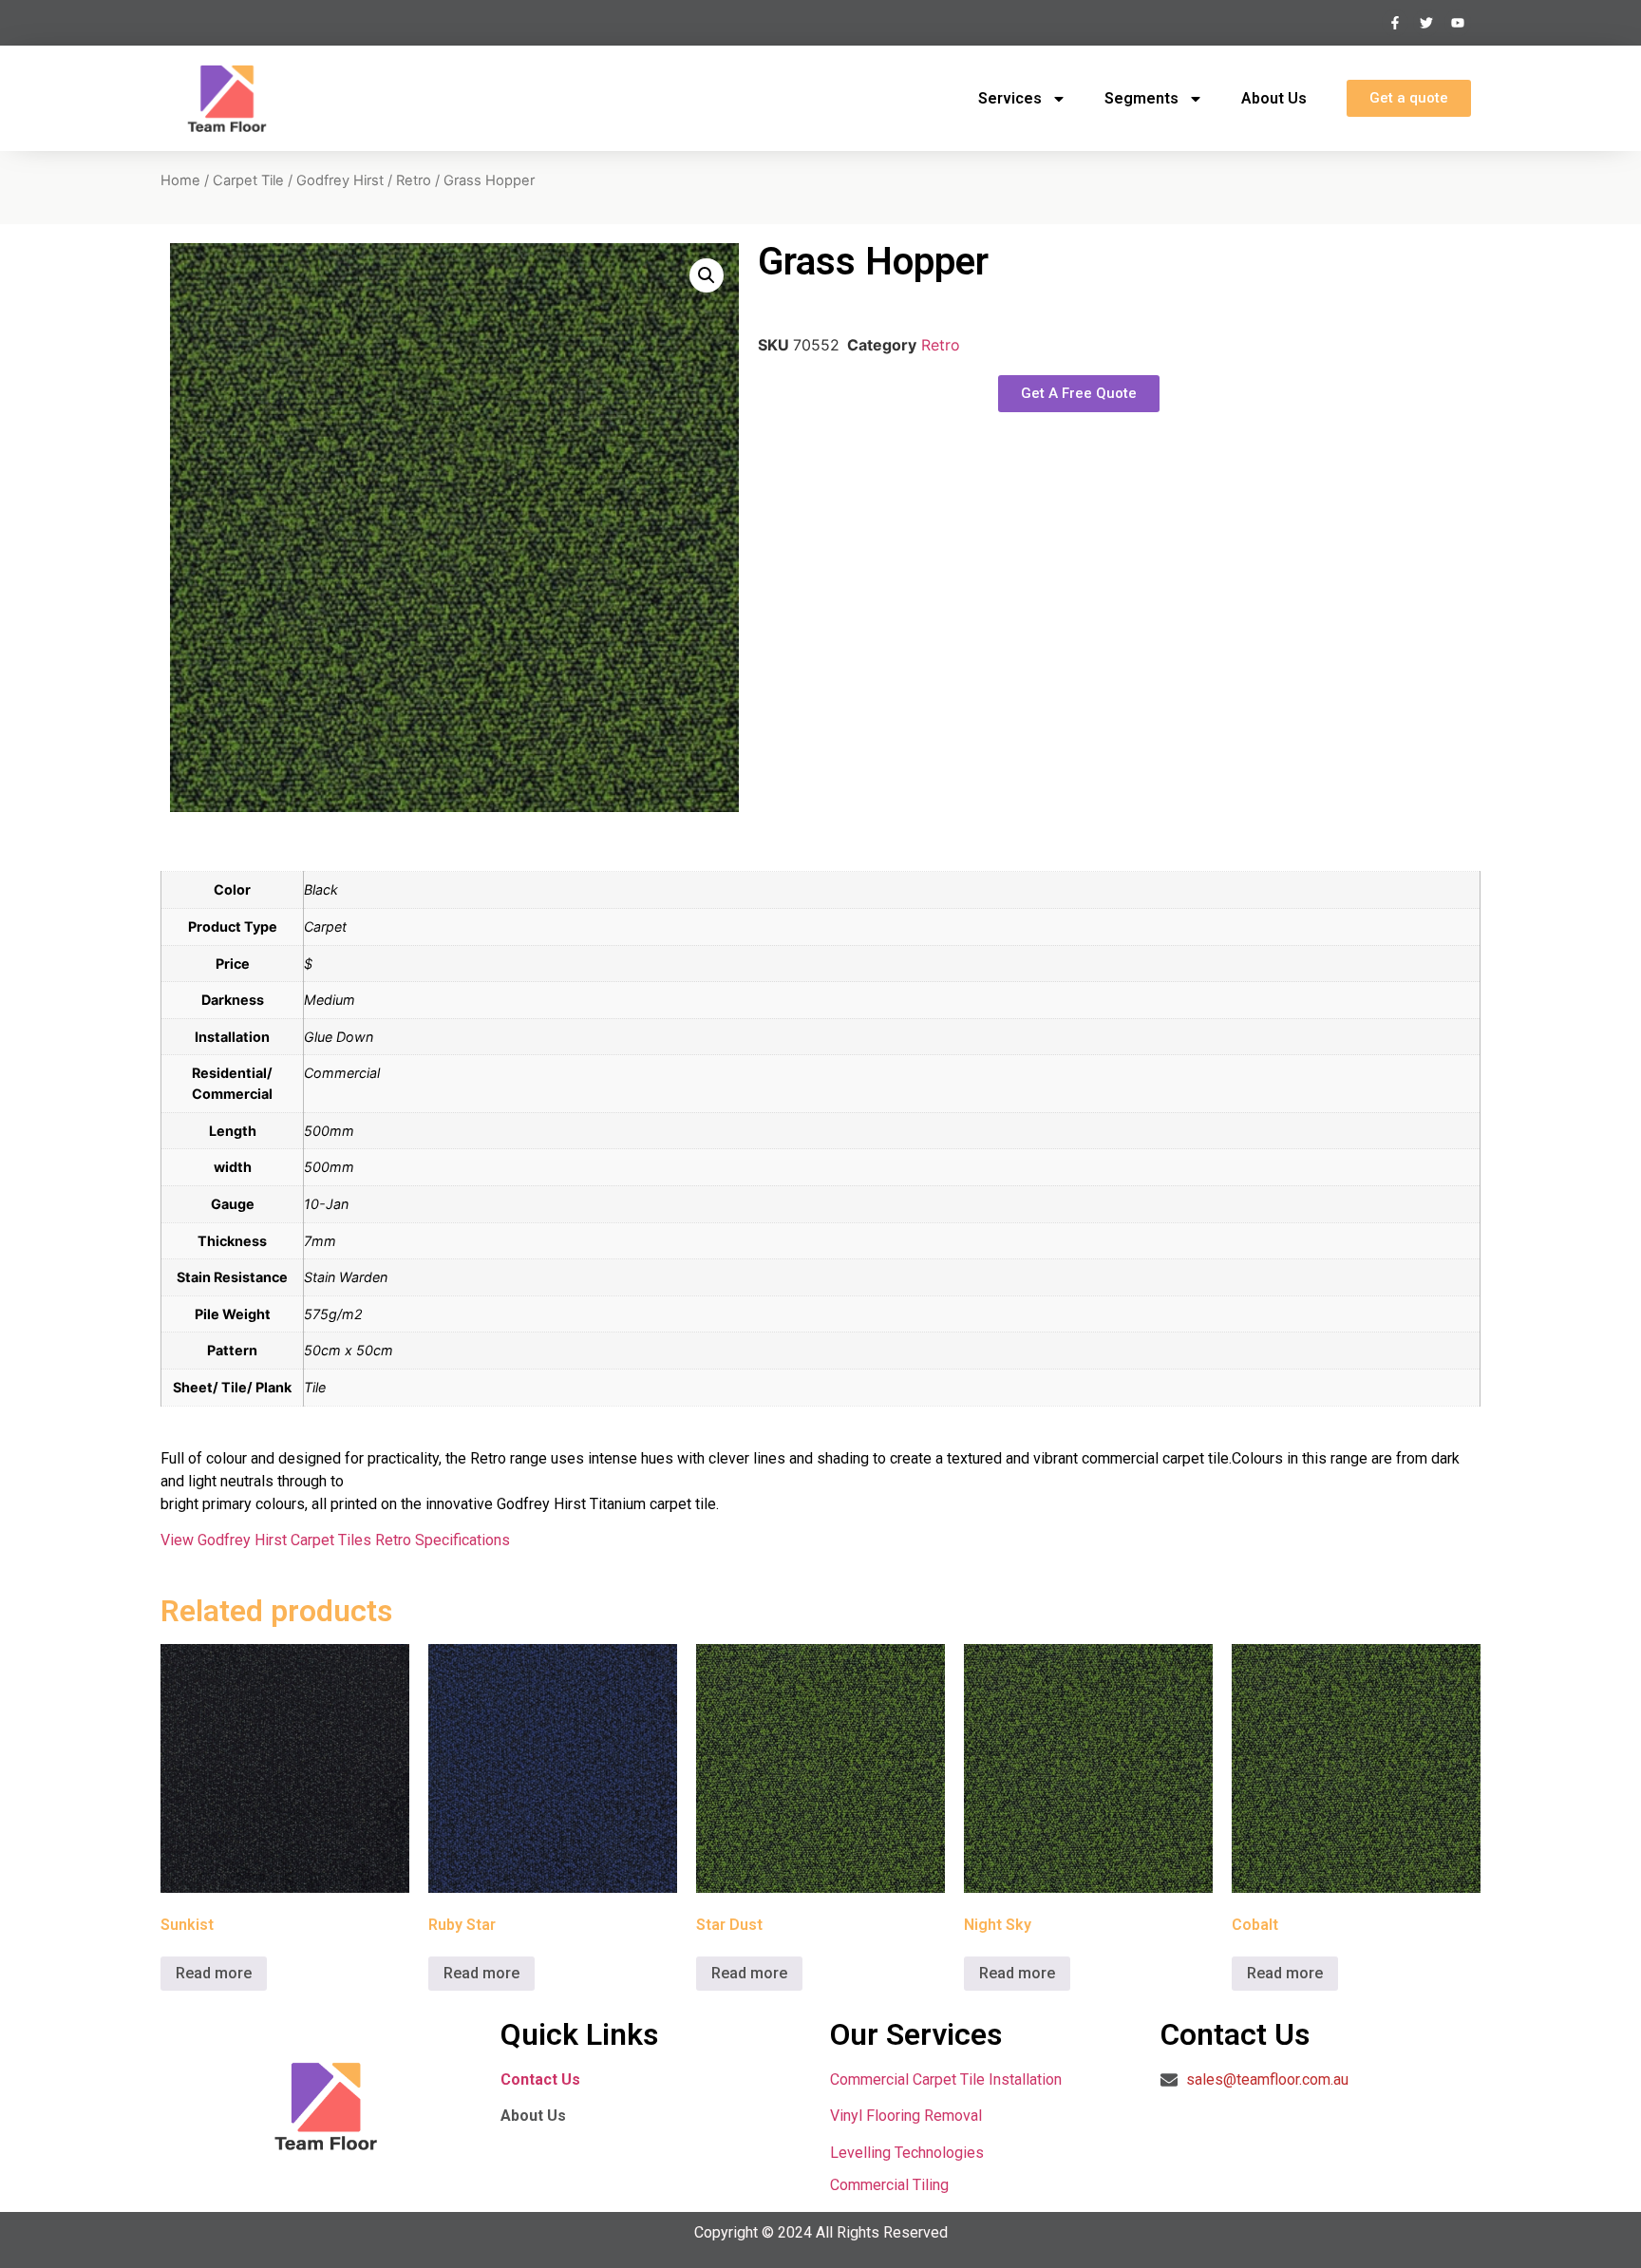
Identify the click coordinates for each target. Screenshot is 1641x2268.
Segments (1141, 98)
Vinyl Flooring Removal (908, 2116)
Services (1010, 98)
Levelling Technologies (907, 2153)
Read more (214, 1973)
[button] (707, 275)
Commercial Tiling (889, 2185)
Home (180, 180)
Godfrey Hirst (340, 180)
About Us (1274, 98)
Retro (414, 180)
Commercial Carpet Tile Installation (946, 2079)
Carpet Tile (248, 180)
